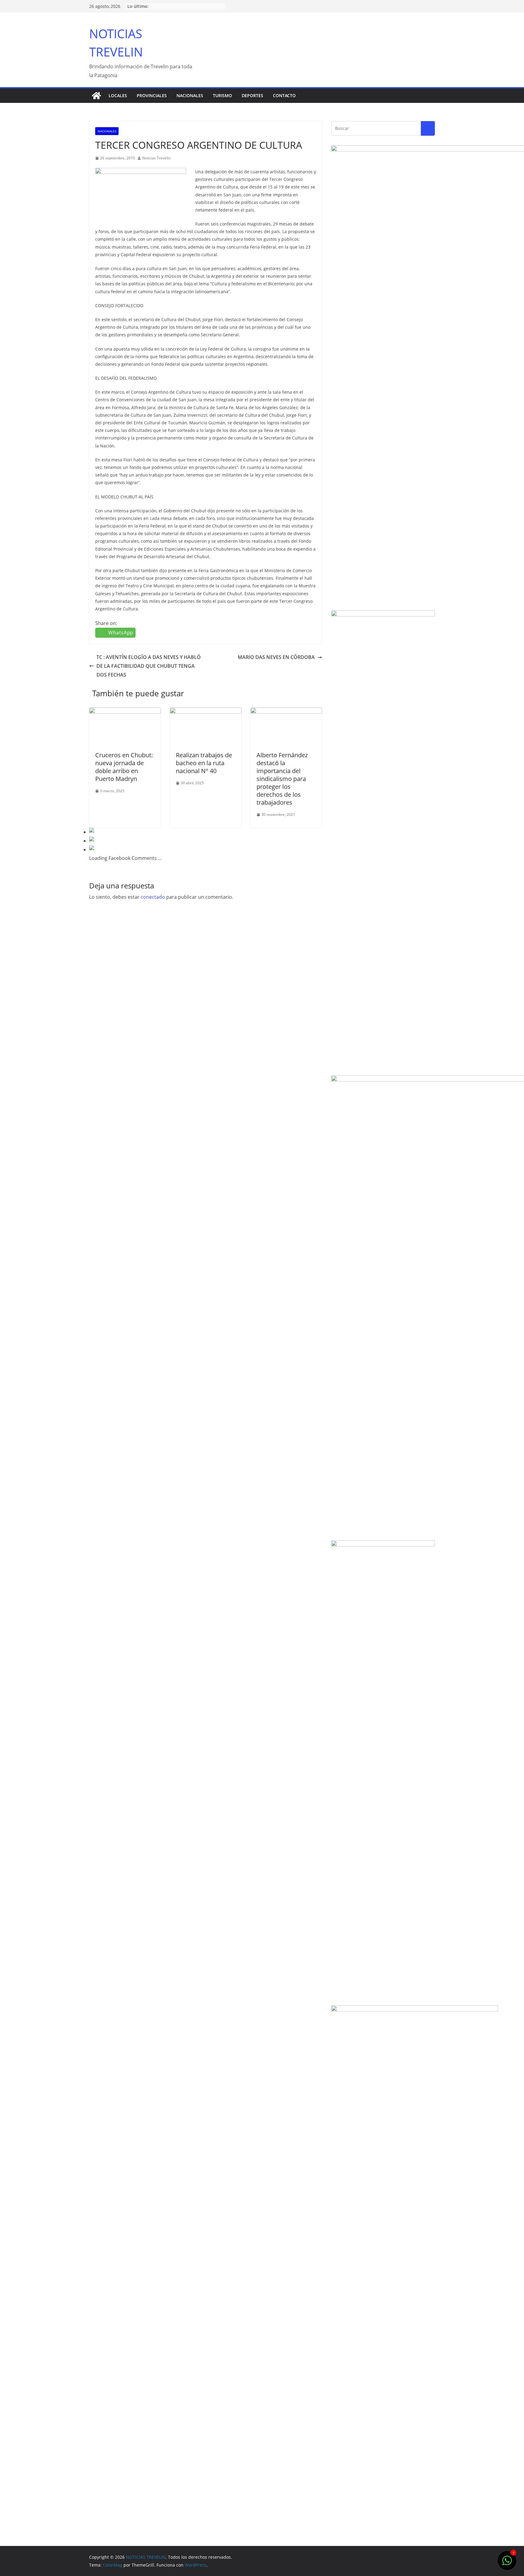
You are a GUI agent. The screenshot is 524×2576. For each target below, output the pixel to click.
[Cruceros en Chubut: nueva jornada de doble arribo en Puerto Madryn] (125, 712)
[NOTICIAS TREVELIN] (96, 96)
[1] (507, 2564)
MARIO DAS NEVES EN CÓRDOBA (276, 657)
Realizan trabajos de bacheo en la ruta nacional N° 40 (204, 763)
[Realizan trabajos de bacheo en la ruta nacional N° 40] (206, 712)
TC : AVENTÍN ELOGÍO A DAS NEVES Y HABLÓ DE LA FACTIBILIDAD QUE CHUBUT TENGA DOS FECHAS (149, 666)
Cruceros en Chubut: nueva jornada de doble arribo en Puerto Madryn (124, 767)
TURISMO (222, 95)
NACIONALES (190, 95)
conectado (153, 897)
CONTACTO (284, 95)
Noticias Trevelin (156, 158)
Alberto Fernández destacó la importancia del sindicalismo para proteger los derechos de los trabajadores (282, 779)
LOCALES (118, 95)
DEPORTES (252, 95)
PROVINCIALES (152, 95)
